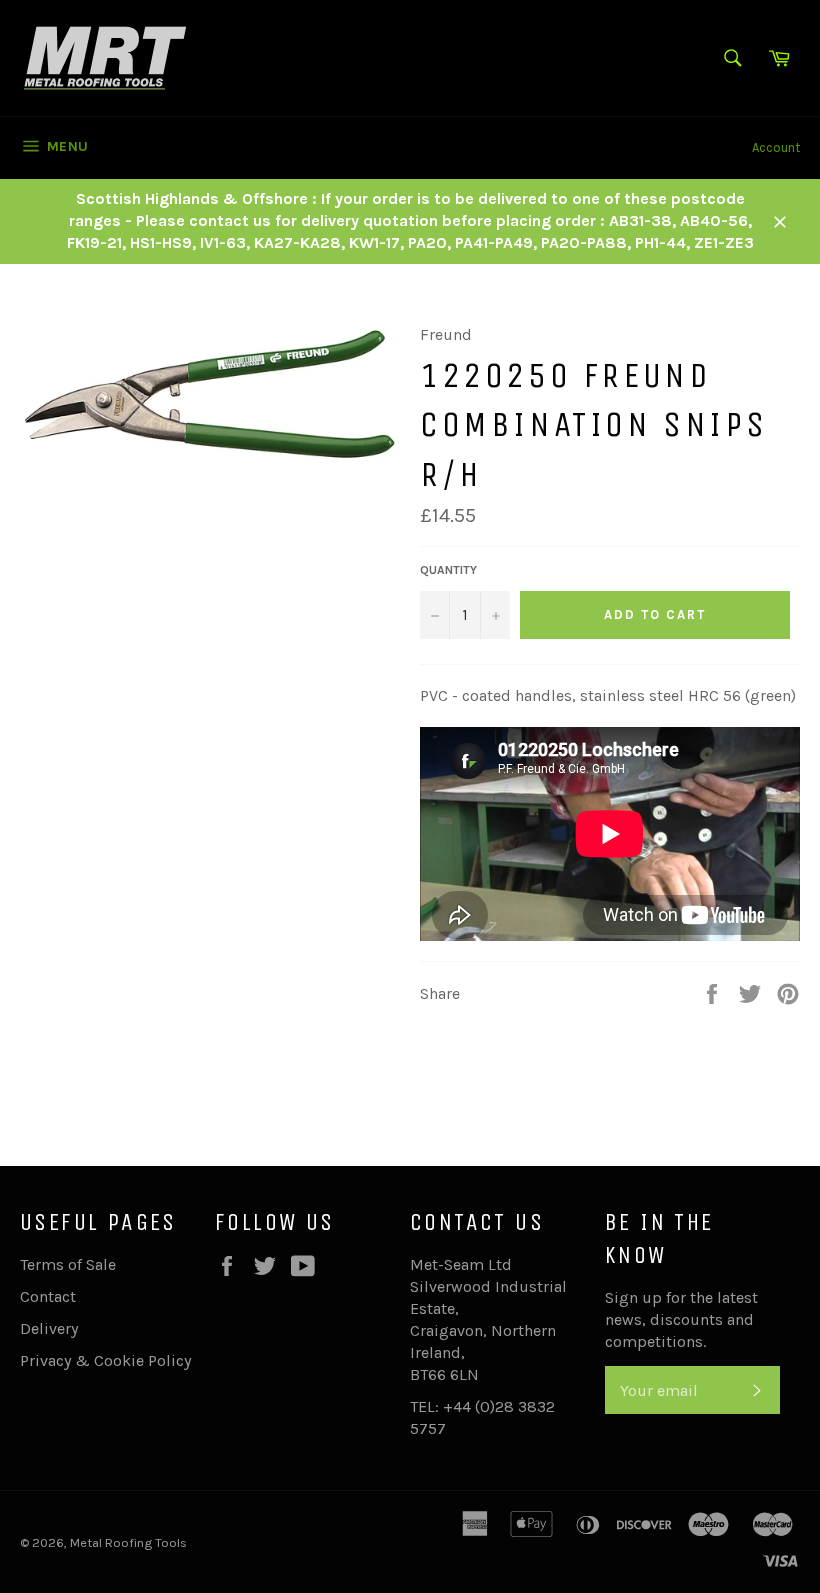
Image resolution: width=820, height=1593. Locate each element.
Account (776, 147)
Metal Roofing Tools (128, 1542)
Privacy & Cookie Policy (105, 1360)
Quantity (448, 570)
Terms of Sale (68, 1264)
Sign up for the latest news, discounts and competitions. (681, 1319)
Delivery (49, 1328)
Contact (48, 1296)
